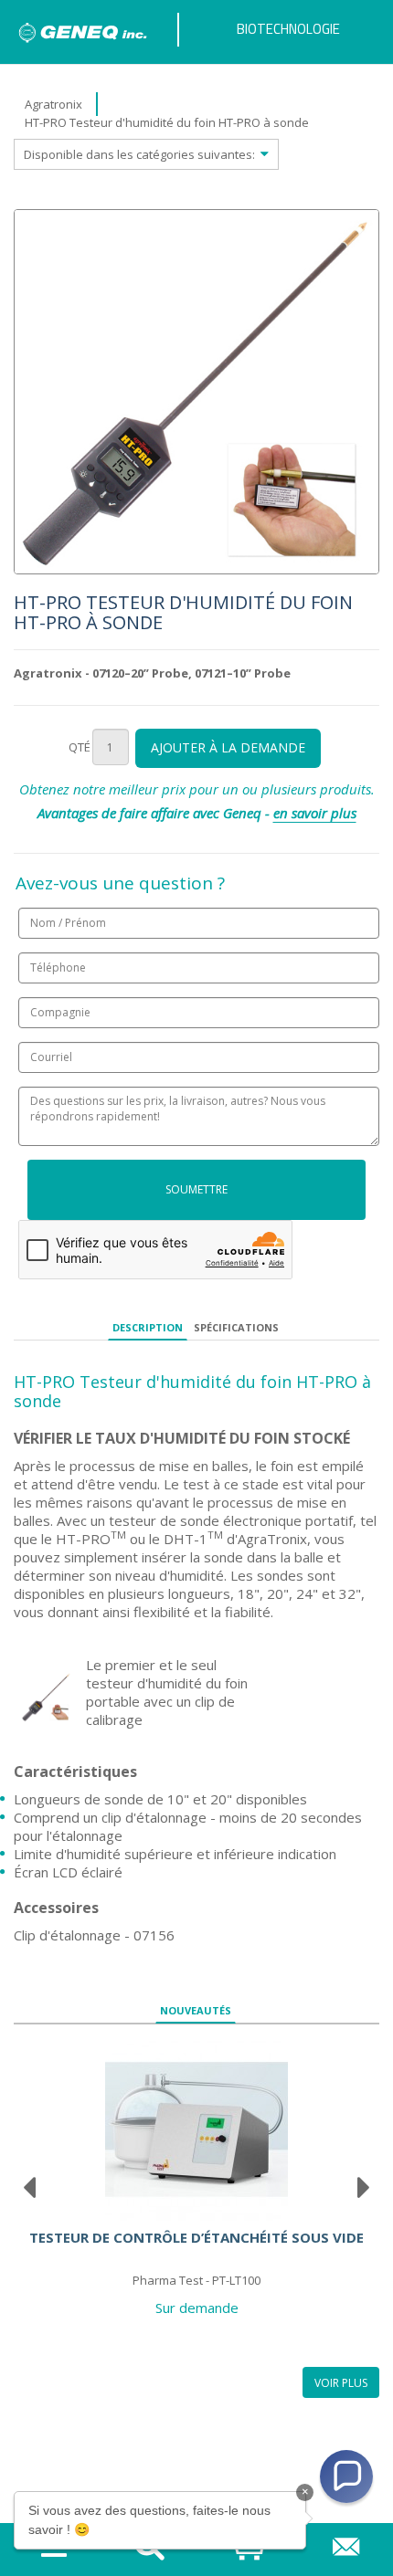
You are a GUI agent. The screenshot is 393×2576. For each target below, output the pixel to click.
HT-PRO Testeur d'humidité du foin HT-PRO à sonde (167, 122)
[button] (346, 2476)
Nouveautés (196, 2010)
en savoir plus (315, 813)
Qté (80, 747)
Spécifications (236, 1327)
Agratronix (53, 104)
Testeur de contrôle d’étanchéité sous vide (196, 2237)
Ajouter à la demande (228, 747)
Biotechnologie (288, 29)
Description (148, 1327)
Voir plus (341, 2383)
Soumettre (196, 1189)
